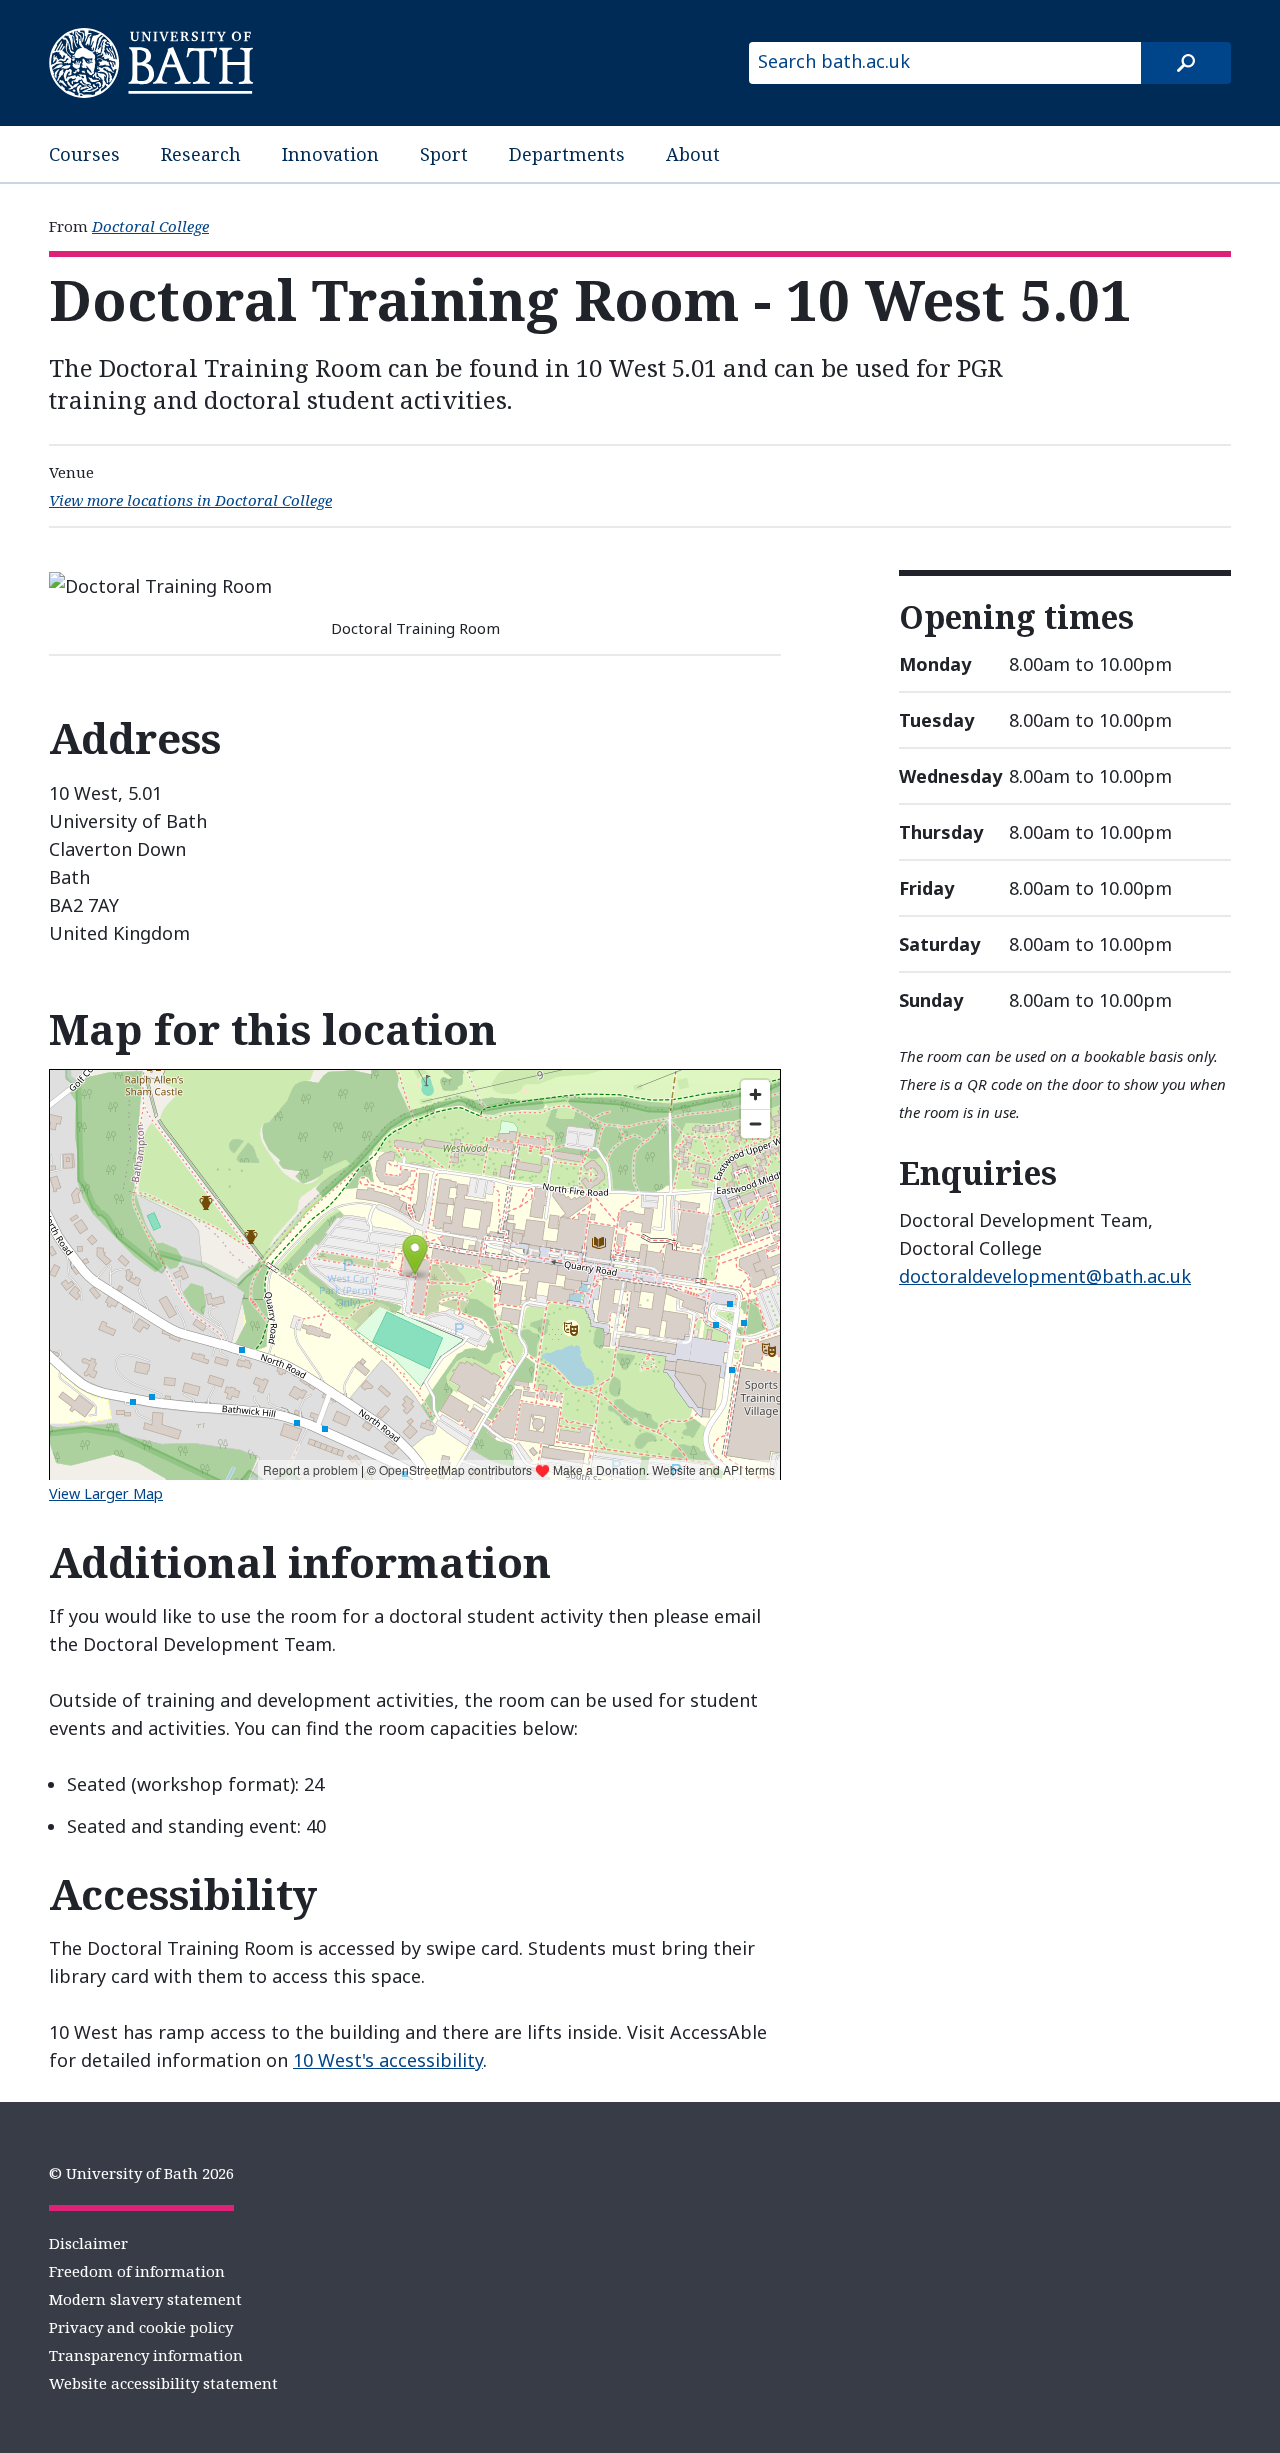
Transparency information (146, 2355)
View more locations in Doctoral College (190, 500)
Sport (444, 154)
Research (201, 154)
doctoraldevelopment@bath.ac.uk (1045, 1276)
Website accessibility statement (163, 2383)
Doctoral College (150, 226)
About (693, 154)
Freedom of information (137, 2271)
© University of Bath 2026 (141, 2173)
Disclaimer (88, 2243)
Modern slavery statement (145, 2299)
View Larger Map (106, 1493)
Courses (84, 154)
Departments (567, 154)
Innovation (330, 154)
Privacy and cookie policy (141, 2327)
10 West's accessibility (388, 2060)
